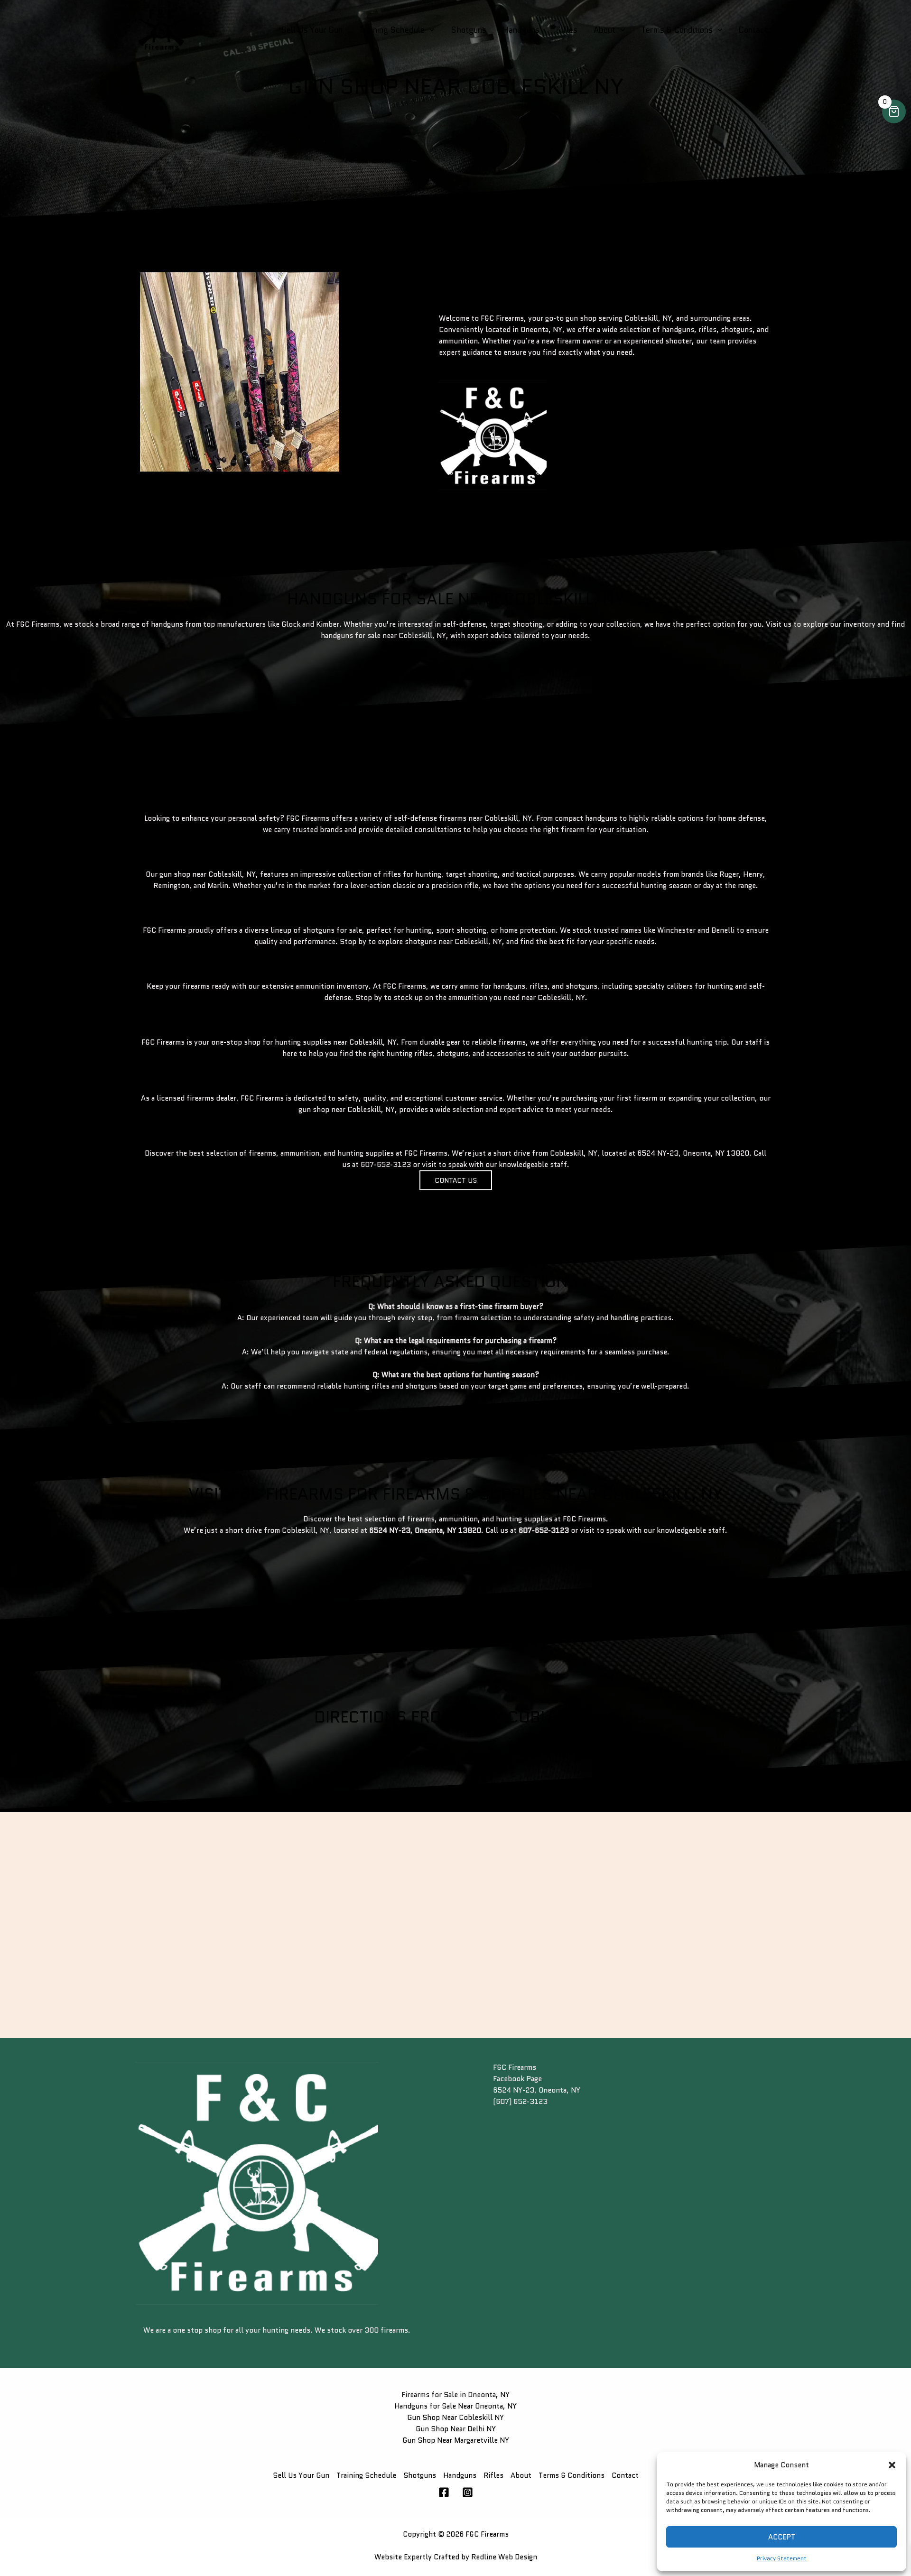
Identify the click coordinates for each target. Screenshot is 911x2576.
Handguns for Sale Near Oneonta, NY (455, 2406)
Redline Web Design (504, 2557)
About (604, 30)
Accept (782, 2537)
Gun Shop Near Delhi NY (456, 2429)
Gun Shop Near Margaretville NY (456, 2440)
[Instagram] (468, 2492)
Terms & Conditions (677, 30)
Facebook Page (517, 2079)
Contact (753, 30)
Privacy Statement (782, 2558)
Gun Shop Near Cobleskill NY (455, 2418)
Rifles (567, 30)
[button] (892, 2465)
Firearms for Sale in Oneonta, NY (455, 2395)
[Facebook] (444, 2492)
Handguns (521, 30)
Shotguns (469, 30)
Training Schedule (392, 30)
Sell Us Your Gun (312, 30)
